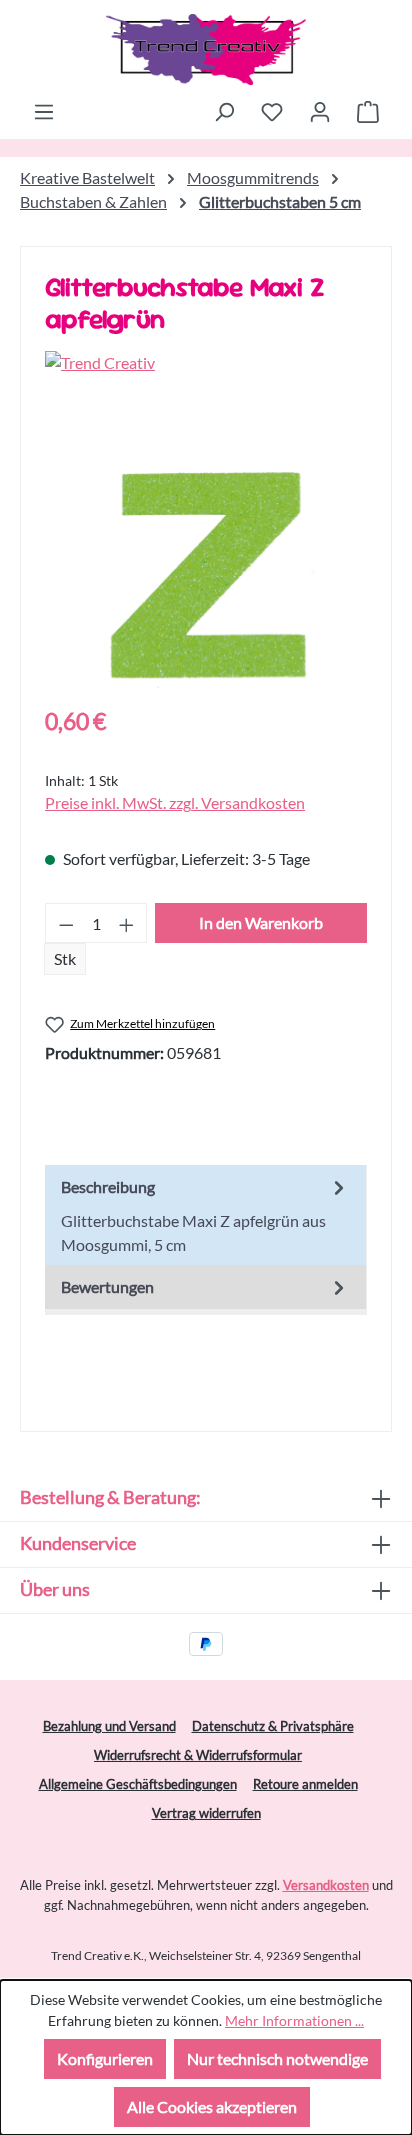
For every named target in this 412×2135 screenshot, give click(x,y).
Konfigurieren (105, 2058)
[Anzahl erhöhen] (127, 923)
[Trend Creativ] (206, 363)
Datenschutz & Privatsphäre (273, 1726)
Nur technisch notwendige (277, 2058)
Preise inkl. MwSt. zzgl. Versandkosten (175, 802)
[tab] (205, 1215)
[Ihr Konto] (320, 111)
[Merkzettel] (272, 111)
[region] (206, 575)
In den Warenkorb (261, 922)
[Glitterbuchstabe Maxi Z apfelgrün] (205, 575)
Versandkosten (326, 1885)
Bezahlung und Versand (109, 1726)
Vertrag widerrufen (206, 1813)
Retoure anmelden (305, 1784)
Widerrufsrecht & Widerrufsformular (198, 1755)
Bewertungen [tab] (107, 1286)
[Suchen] (224, 111)
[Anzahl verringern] (66, 923)
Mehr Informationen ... (294, 2020)
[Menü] (44, 111)
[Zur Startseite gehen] (206, 49)
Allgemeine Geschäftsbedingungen (138, 1784)
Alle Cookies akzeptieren (212, 2106)
